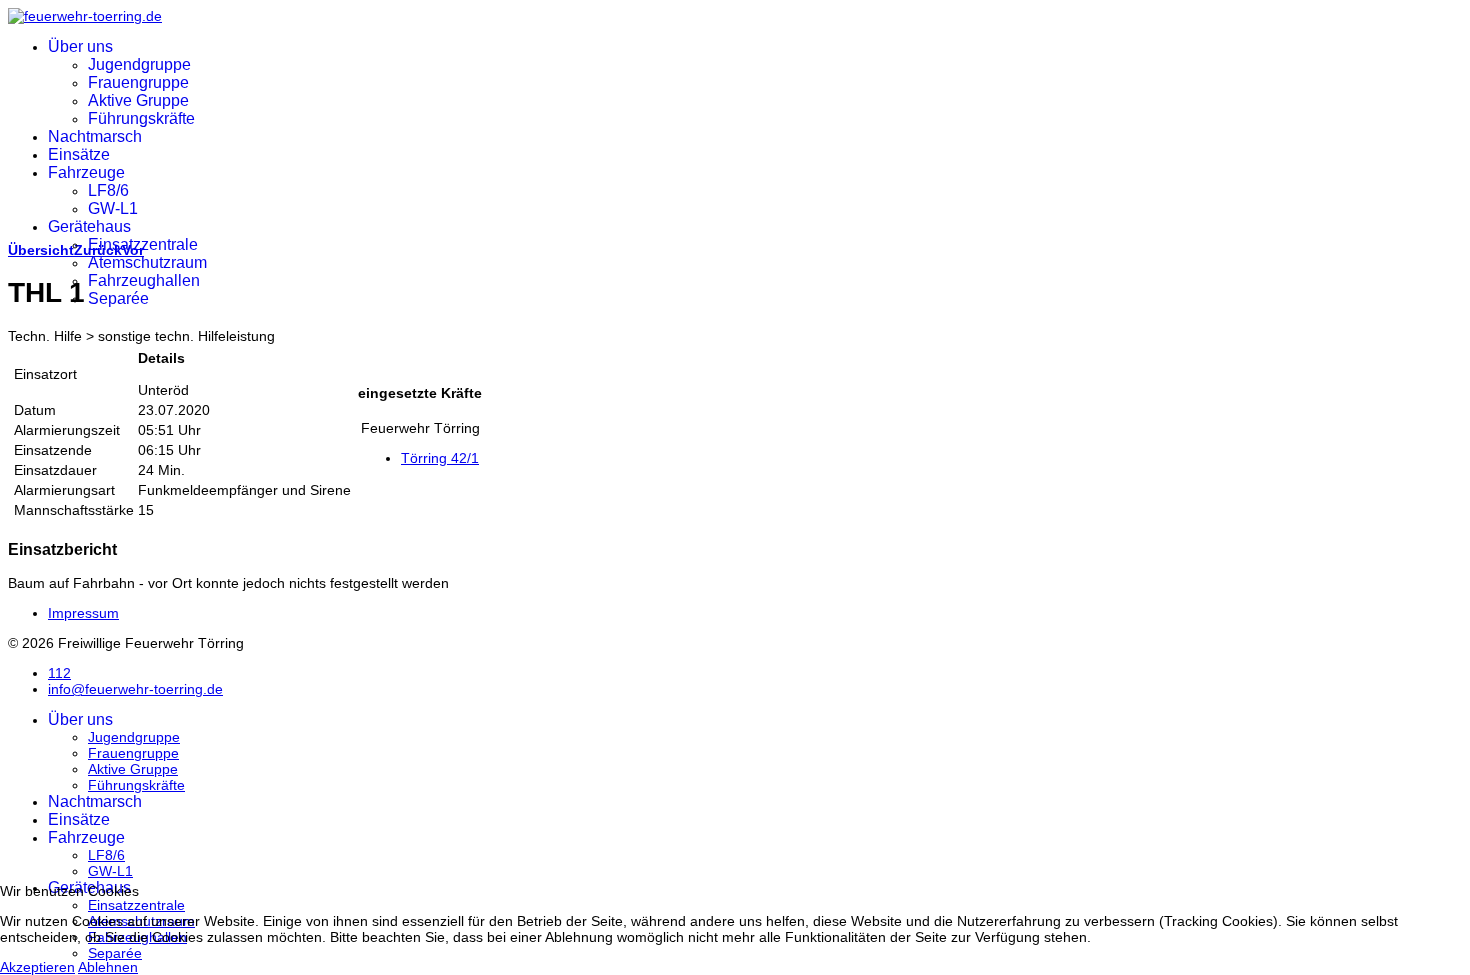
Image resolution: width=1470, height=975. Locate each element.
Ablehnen (108, 967)
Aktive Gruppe (138, 100)
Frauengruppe (138, 82)
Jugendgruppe (139, 64)
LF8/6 (108, 190)
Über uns (80, 46)
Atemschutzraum (147, 262)
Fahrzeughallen (144, 280)
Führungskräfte (141, 118)
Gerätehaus (89, 226)
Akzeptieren (37, 967)
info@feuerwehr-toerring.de (135, 689)
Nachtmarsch (95, 136)
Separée (118, 298)
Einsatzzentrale (143, 244)
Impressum (83, 613)
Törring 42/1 (440, 458)
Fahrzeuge (86, 172)
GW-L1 (113, 208)
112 (59, 673)
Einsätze (79, 154)
